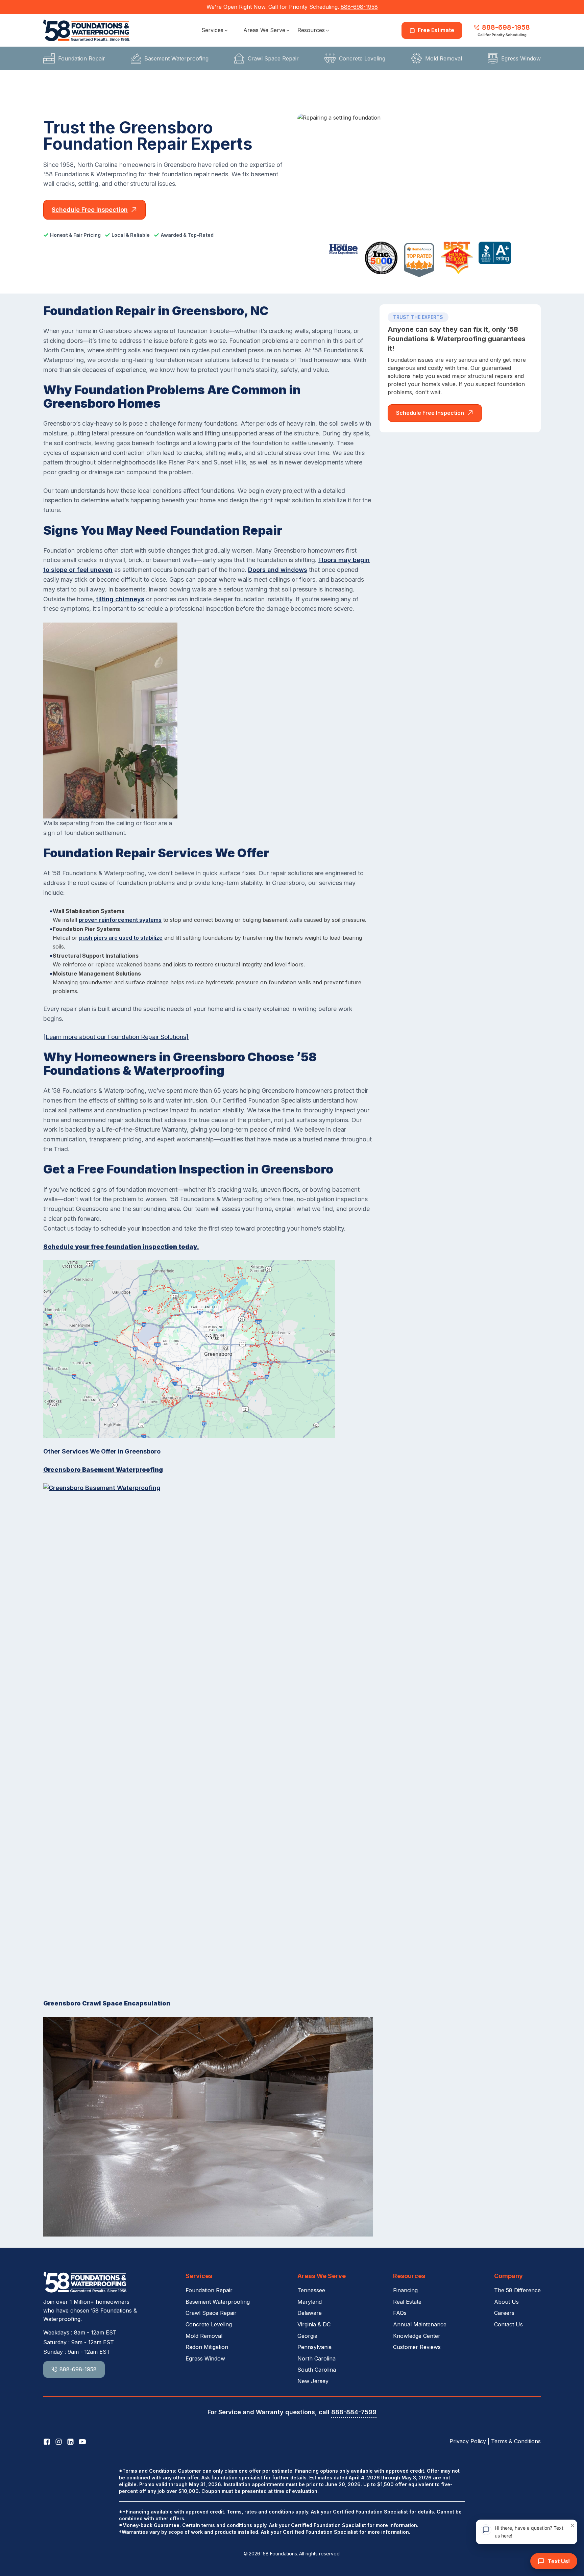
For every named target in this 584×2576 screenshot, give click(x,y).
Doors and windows (278, 570)
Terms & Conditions (516, 2441)
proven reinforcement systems (120, 920)
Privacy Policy (468, 2441)
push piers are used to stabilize (121, 938)
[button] (215, 30)
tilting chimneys (120, 599)
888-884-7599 (354, 2412)
